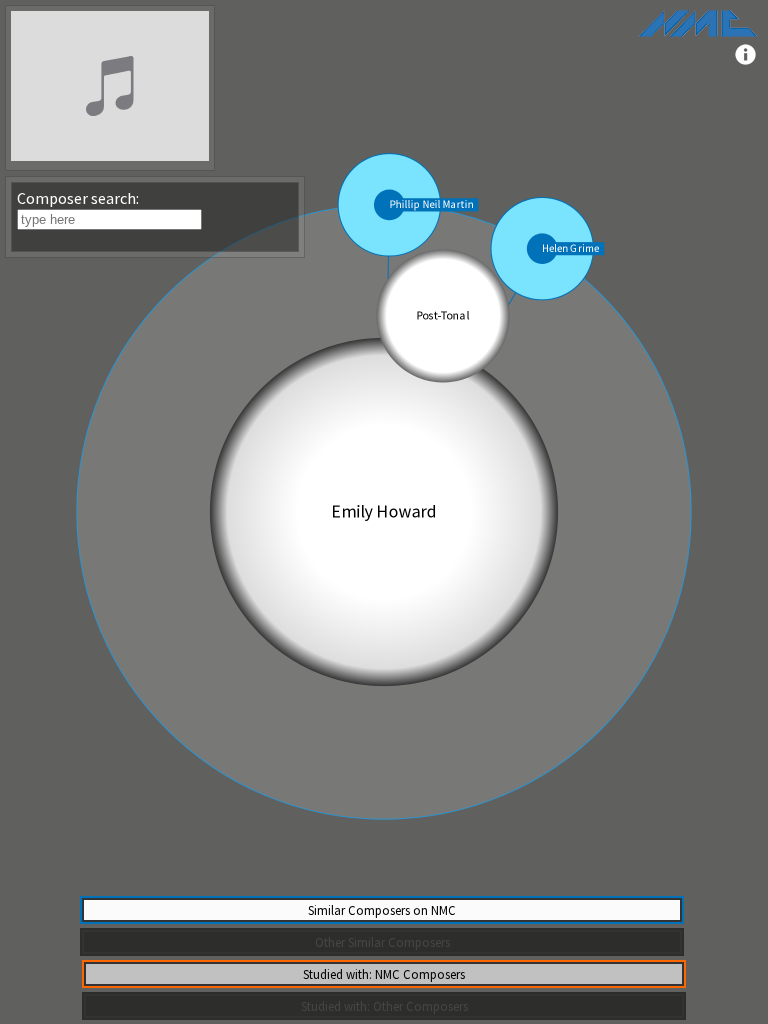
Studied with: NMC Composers (384, 974)
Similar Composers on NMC (382, 910)
